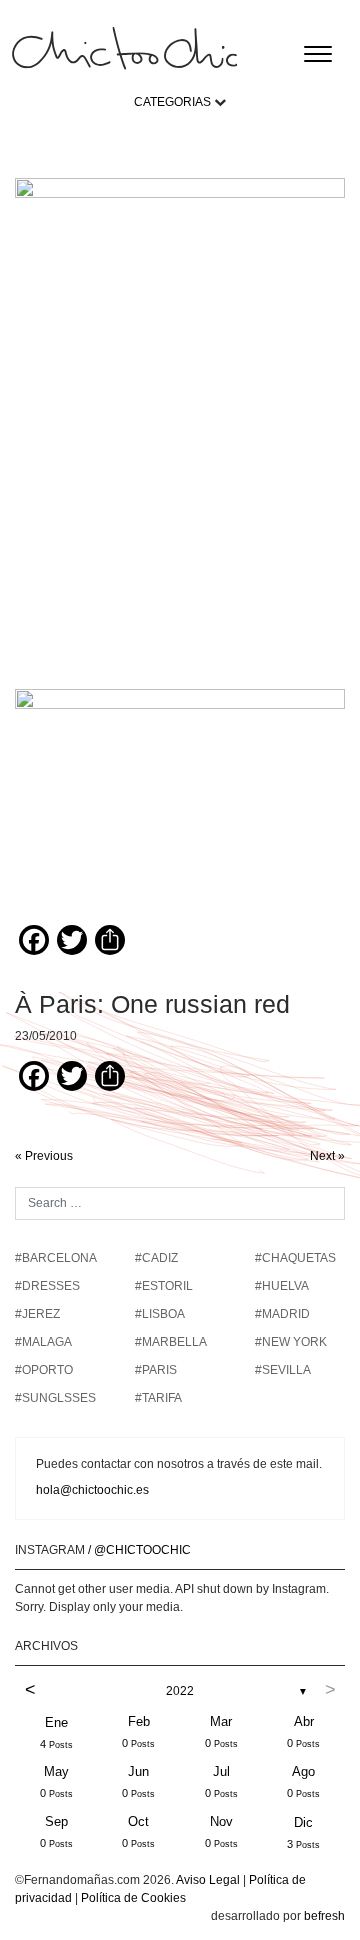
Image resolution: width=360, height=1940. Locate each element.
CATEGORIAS (172, 102)
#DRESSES (47, 1286)
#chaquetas (295, 1258)
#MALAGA (43, 1342)
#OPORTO (44, 1370)
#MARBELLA (171, 1342)
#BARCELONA (56, 1258)
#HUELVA (282, 1286)
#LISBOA (160, 1314)
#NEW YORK (291, 1342)
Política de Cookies (133, 1898)
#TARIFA (158, 1398)
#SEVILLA (283, 1370)
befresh (324, 1916)
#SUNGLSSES (55, 1398)
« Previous (44, 1156)
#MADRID (282, 1314)
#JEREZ (37, 1314)
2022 (180, 1691)
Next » (327, 1156)
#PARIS (156, 1370)
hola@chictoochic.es (92, 1490)
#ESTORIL (164, 1286)
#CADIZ (156, 1258)
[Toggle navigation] (318, 54)
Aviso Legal (208, 1880)
